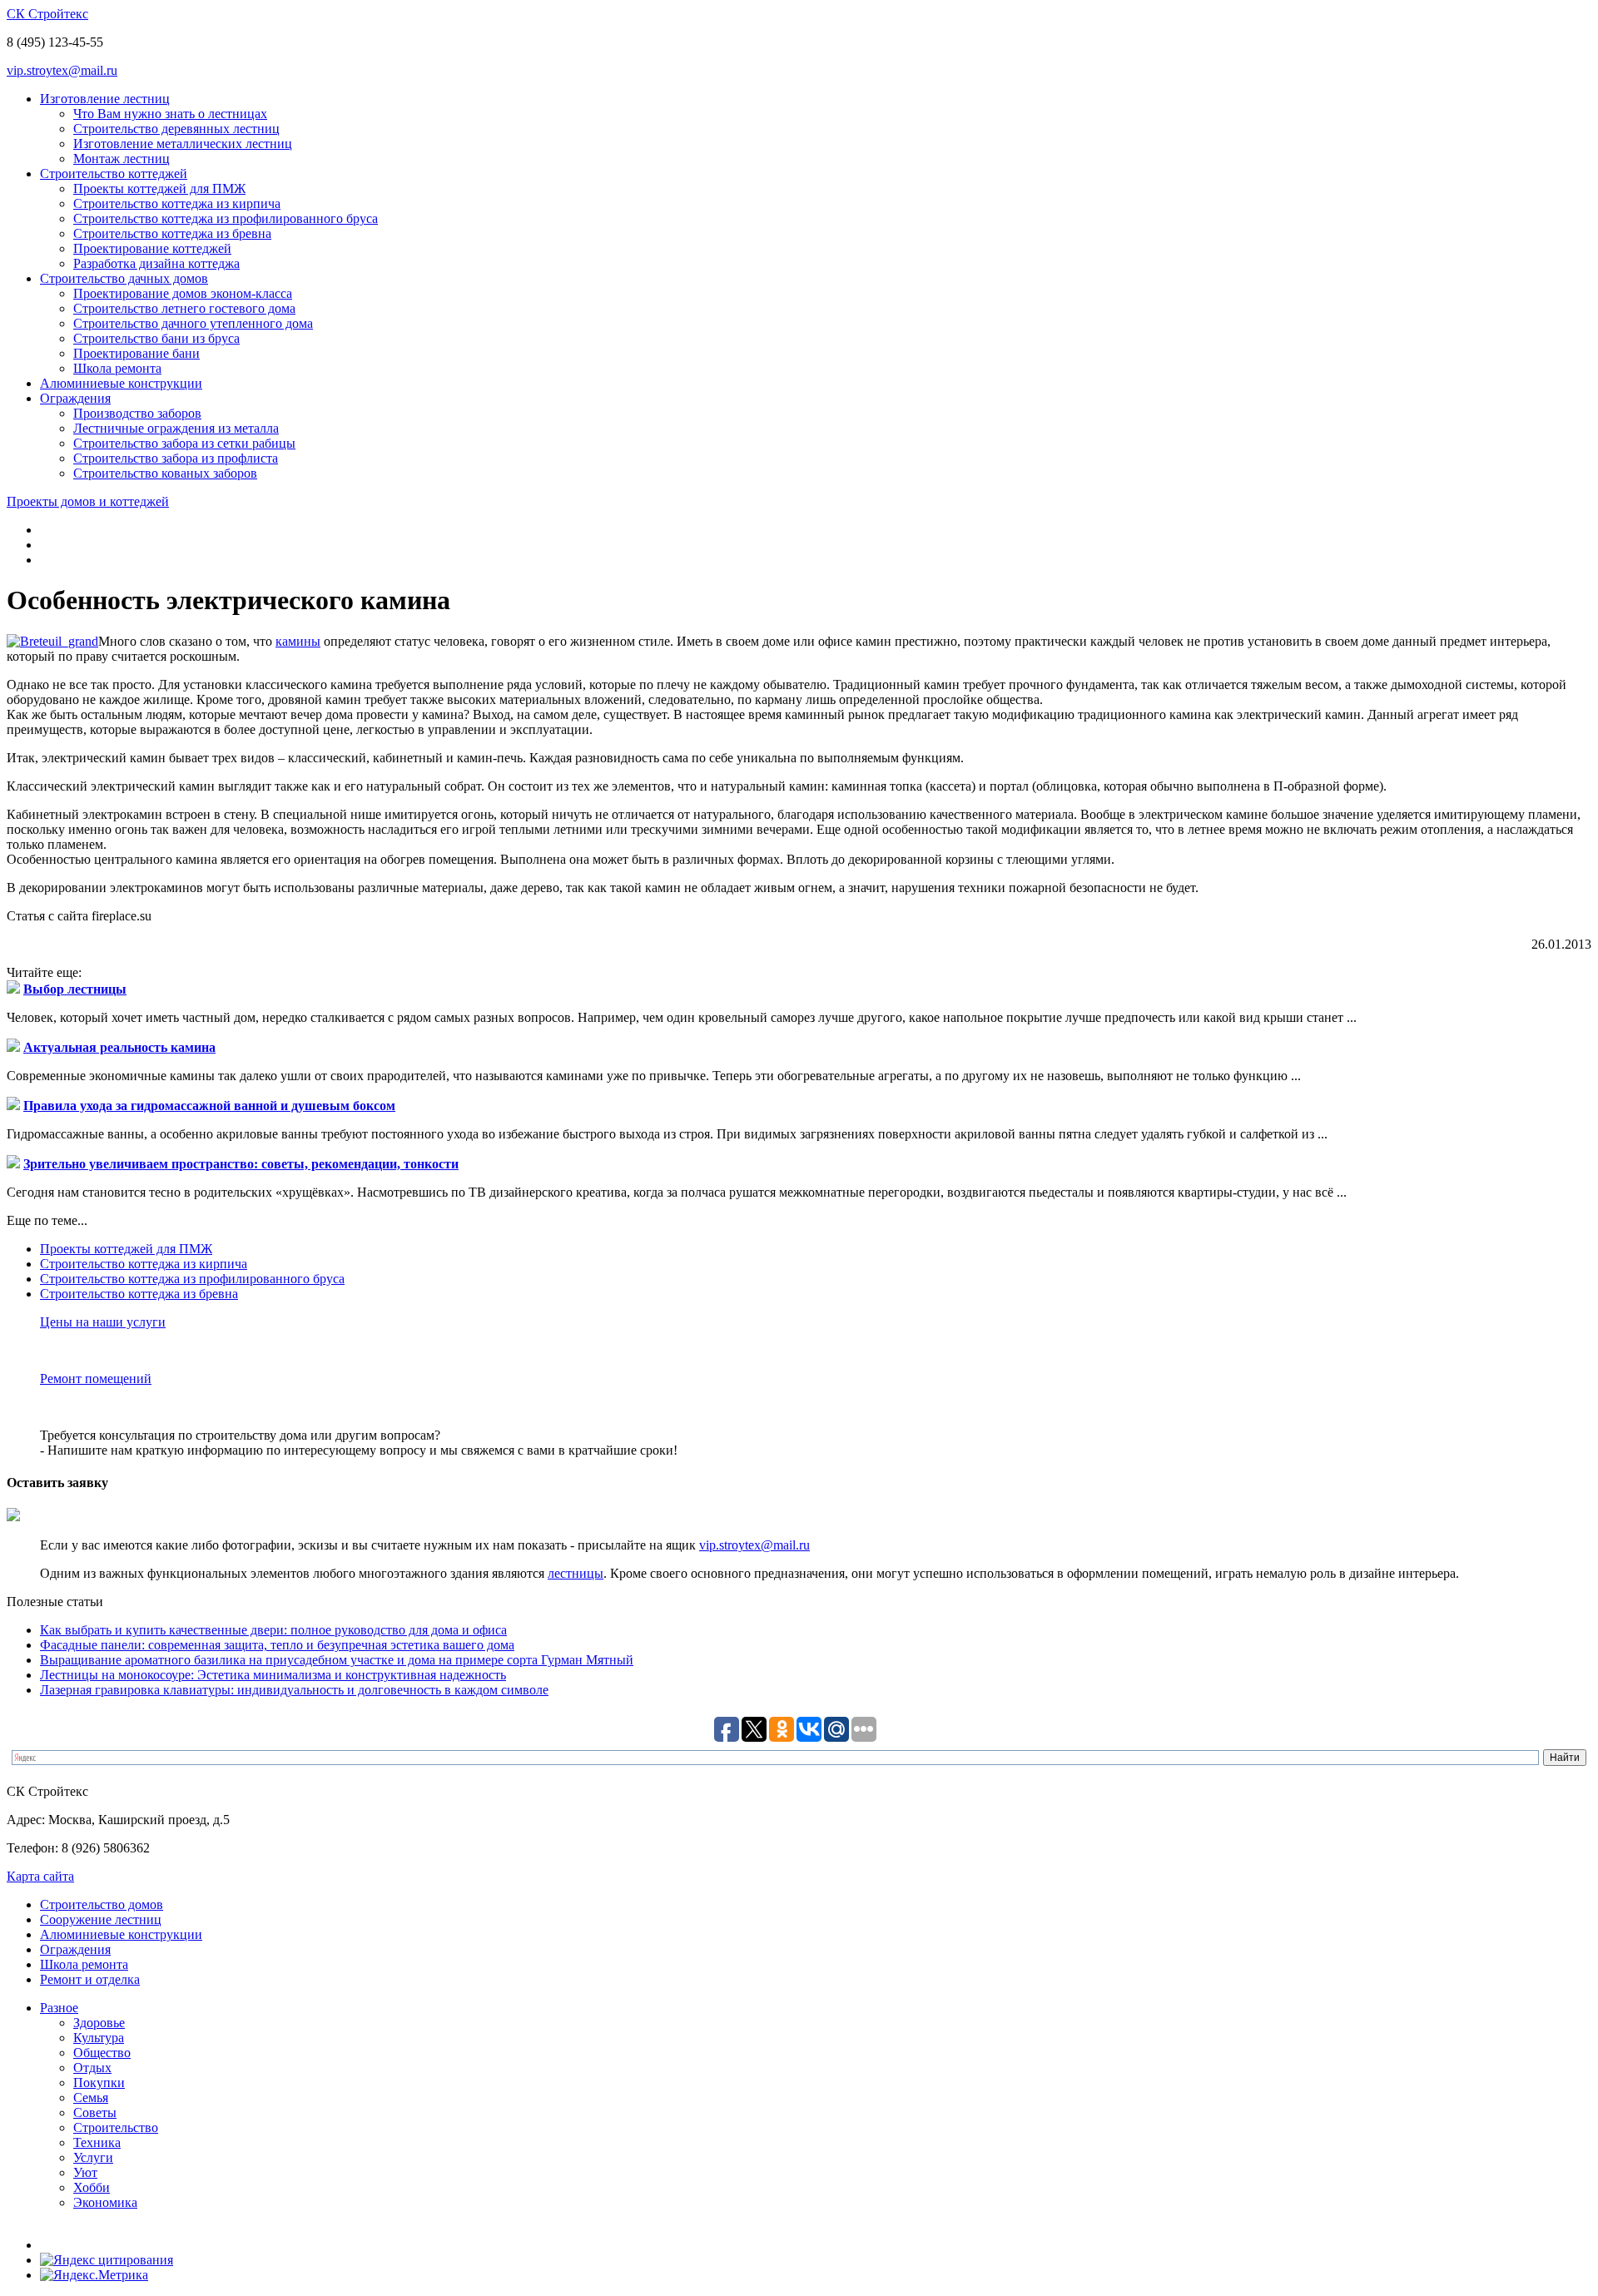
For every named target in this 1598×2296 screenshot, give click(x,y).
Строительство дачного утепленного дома (193, 323)
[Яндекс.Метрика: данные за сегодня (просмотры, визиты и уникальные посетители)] (94, 2275)
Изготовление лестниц (105, 99)
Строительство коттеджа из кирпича (177, 203)
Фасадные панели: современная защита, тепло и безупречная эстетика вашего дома (277, 1645)
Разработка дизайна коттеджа (156, 263)
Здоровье (99, 2023)
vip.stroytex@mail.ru (62, 70)
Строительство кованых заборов (165, 473)
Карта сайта (40, 1876)
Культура (99, 2038)
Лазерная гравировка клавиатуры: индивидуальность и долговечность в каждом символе (294, 1690)
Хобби (92, 2187)
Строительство (116, 2127)
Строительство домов (102, 1904)
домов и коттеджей (88, 501)
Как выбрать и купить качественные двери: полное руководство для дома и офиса (273, 1630)
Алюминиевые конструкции (121, 383)
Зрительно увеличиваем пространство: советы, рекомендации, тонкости (241, 1164)
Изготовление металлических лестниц (183, 144)
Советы (95, 2113)
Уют (85, 2172)
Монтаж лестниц (122, 159)
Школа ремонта (117, 368)
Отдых (92, 2068)
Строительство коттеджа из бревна (172, 233)
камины (298, 641)
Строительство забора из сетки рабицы (184, 443)
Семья (91, 2098)
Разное (59, 2008)
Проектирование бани (136, 353)
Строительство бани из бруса (156, 338)
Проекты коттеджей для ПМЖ (159, 188)
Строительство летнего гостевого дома (184, 308)
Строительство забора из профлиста (176, 458)
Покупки (99, 2083)
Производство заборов (137, 413)
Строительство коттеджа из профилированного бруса (226, 218)
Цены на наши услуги (103, 1322)
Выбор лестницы (75, 989)
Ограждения (75, 398)
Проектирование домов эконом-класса (183, 293)
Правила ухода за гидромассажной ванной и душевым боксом (209, 1106)
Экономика (105, 2202)
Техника (97, 2142)
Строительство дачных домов (124, 278)
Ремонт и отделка (90, 1979)
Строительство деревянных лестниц (176, 129)
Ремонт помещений (96, 1379)
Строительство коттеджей (114, 174)
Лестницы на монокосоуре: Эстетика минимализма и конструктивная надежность (273, 1675)
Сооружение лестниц (101, 1919)
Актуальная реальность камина (119, 1047)
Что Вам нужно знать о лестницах (170, 114)
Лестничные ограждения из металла (176, 428)
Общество (102, 2053)
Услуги (93, 2157)
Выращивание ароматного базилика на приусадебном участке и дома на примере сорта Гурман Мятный (337, 1660)
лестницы (576, 1573)
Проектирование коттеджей (152, 248)
